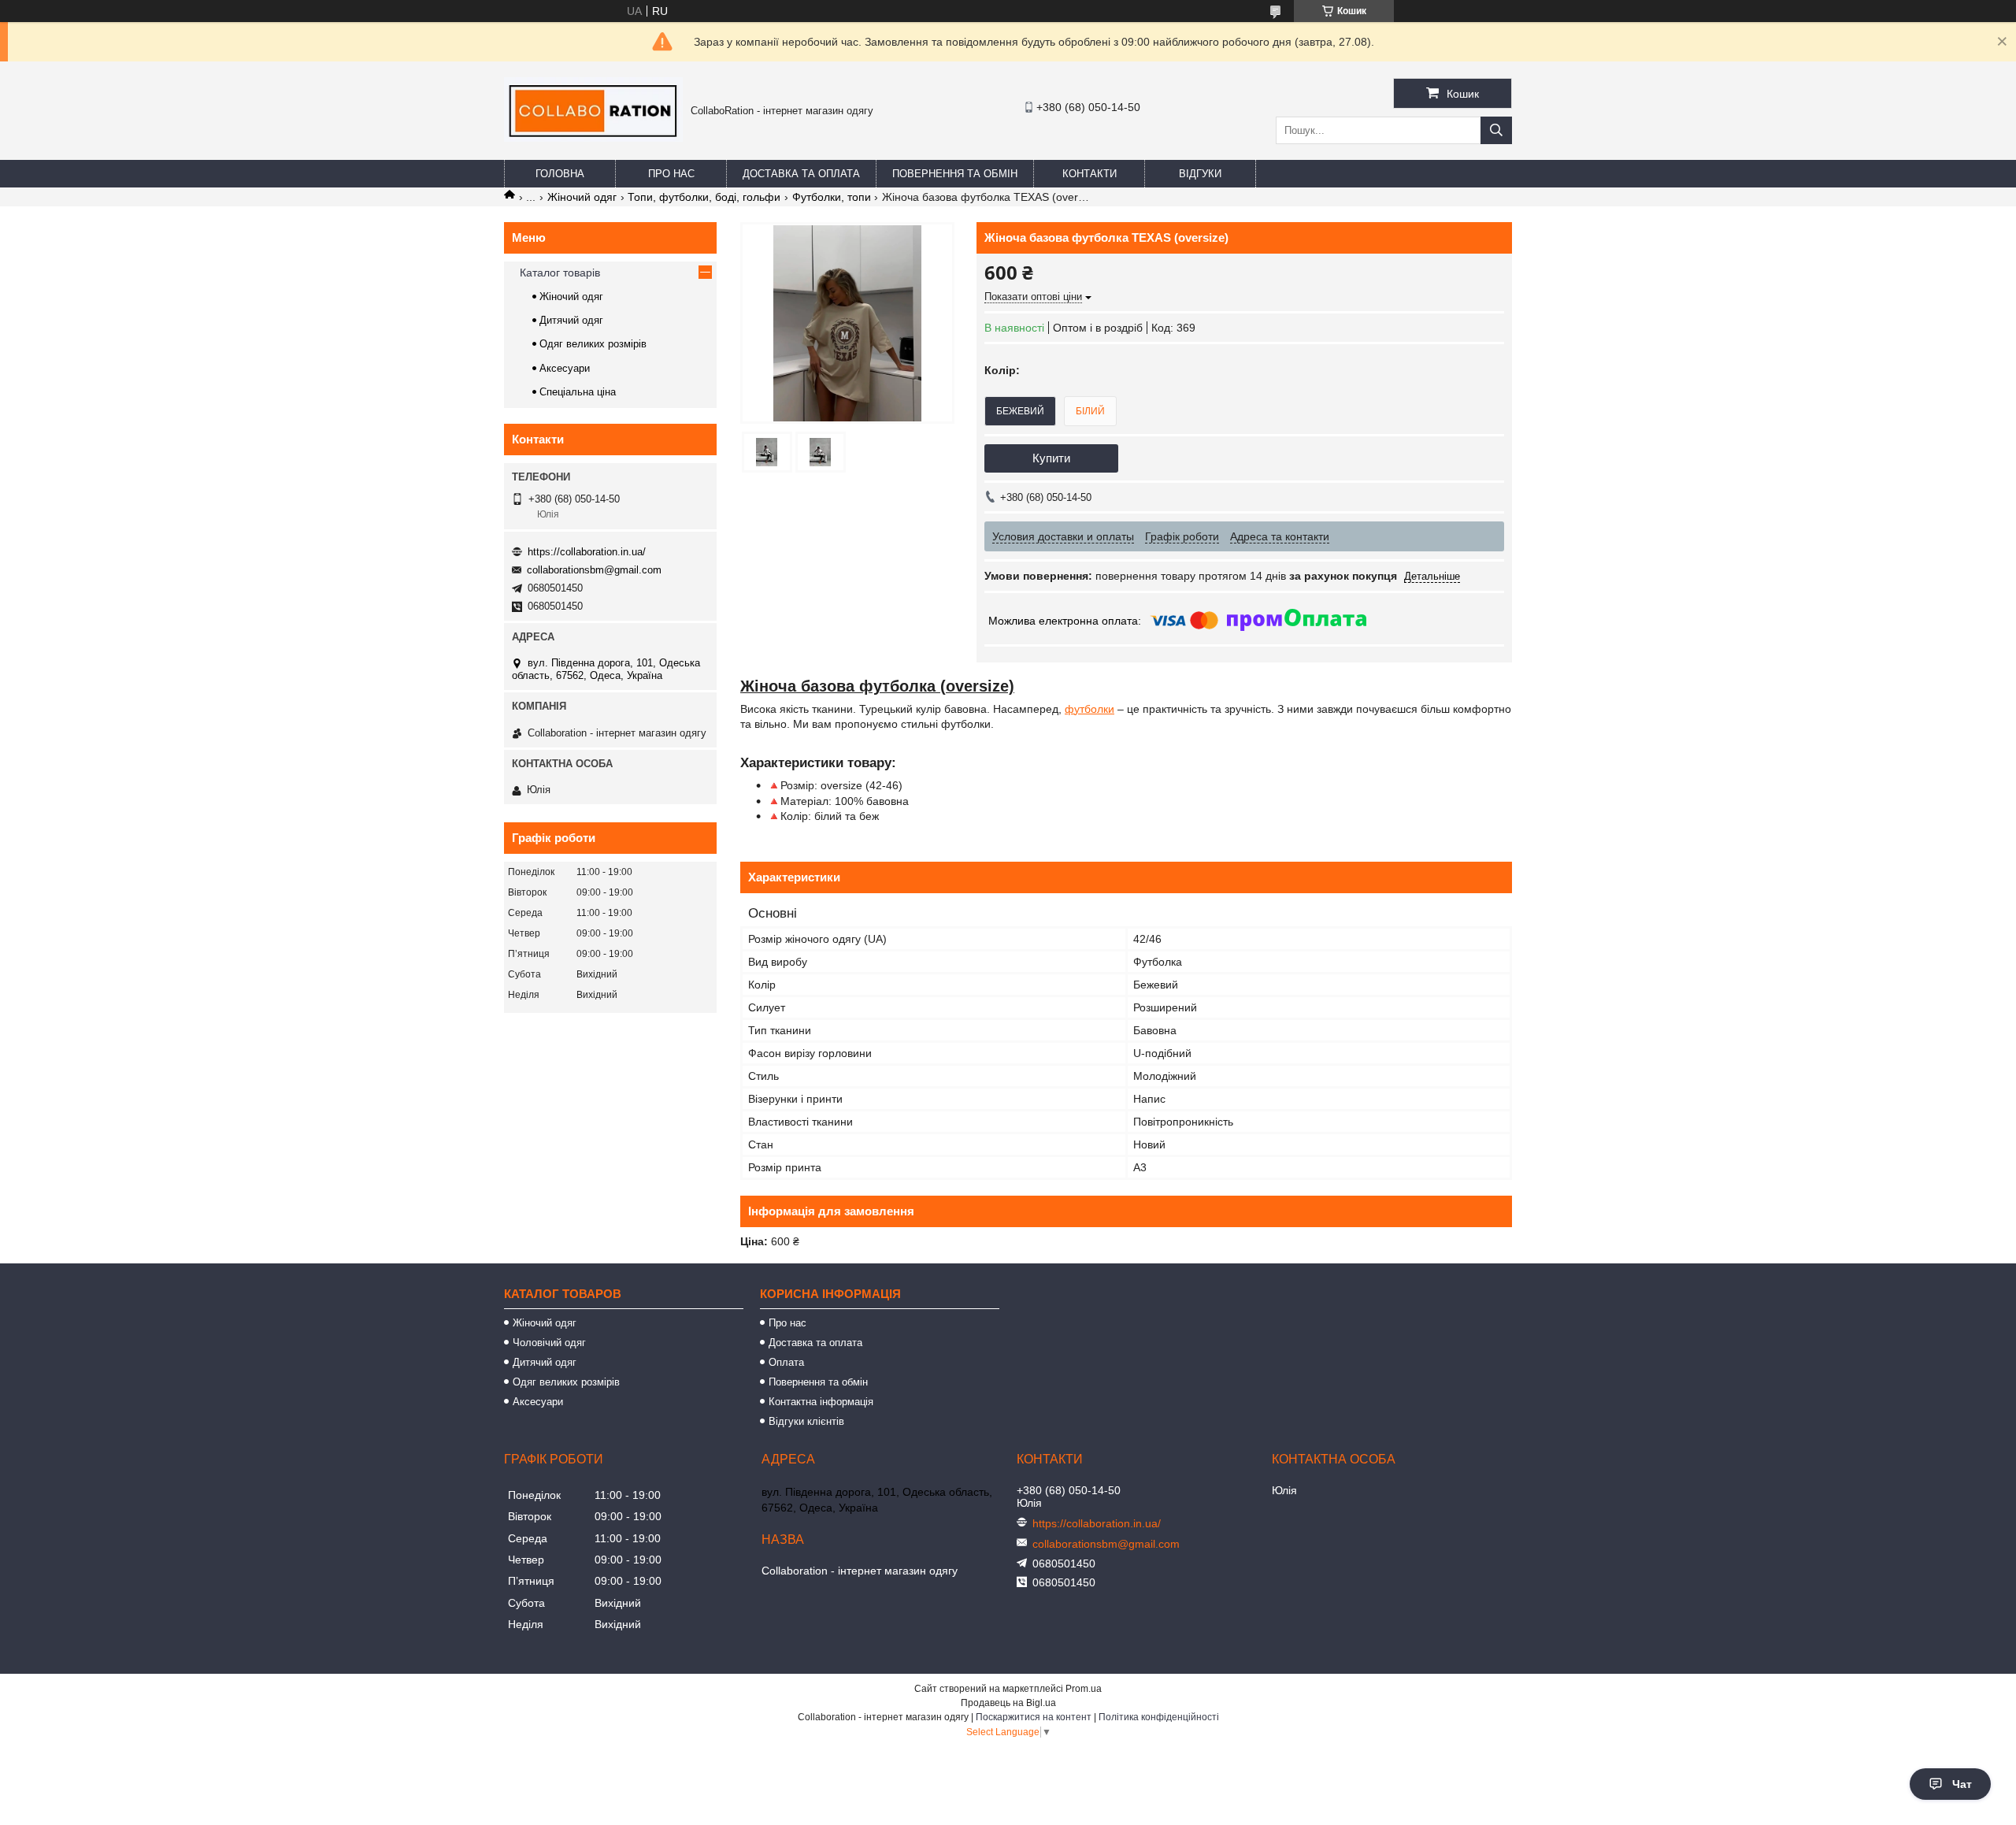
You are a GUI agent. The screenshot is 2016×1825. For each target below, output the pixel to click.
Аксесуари (565, 368)
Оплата (786, 1362)
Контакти (1090, 174)
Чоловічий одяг (549, 1343)
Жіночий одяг (582, 197)
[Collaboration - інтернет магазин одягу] (593, 138)
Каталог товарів (560, 273)
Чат (1962, 1784)
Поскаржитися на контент (1034, 1717)
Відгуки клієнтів (806, 1421)
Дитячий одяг (571, 320)
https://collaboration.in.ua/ (587, 552)
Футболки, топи (832, 197)
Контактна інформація (821, 1402)
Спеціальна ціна (578, 392)
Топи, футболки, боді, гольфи (704, 197)
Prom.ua (1084, 1689)
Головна (560, 174)
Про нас (671, 174)
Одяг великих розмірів (593, 344)
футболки (1090, 709)
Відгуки (1200, 174)
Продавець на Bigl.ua (1008, 1703)
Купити (1051, 458)
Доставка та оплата (801, 174)
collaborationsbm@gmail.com (594, 570)
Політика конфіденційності (1159, 1717)
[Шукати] (1496, 130)
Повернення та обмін (955, 174)
